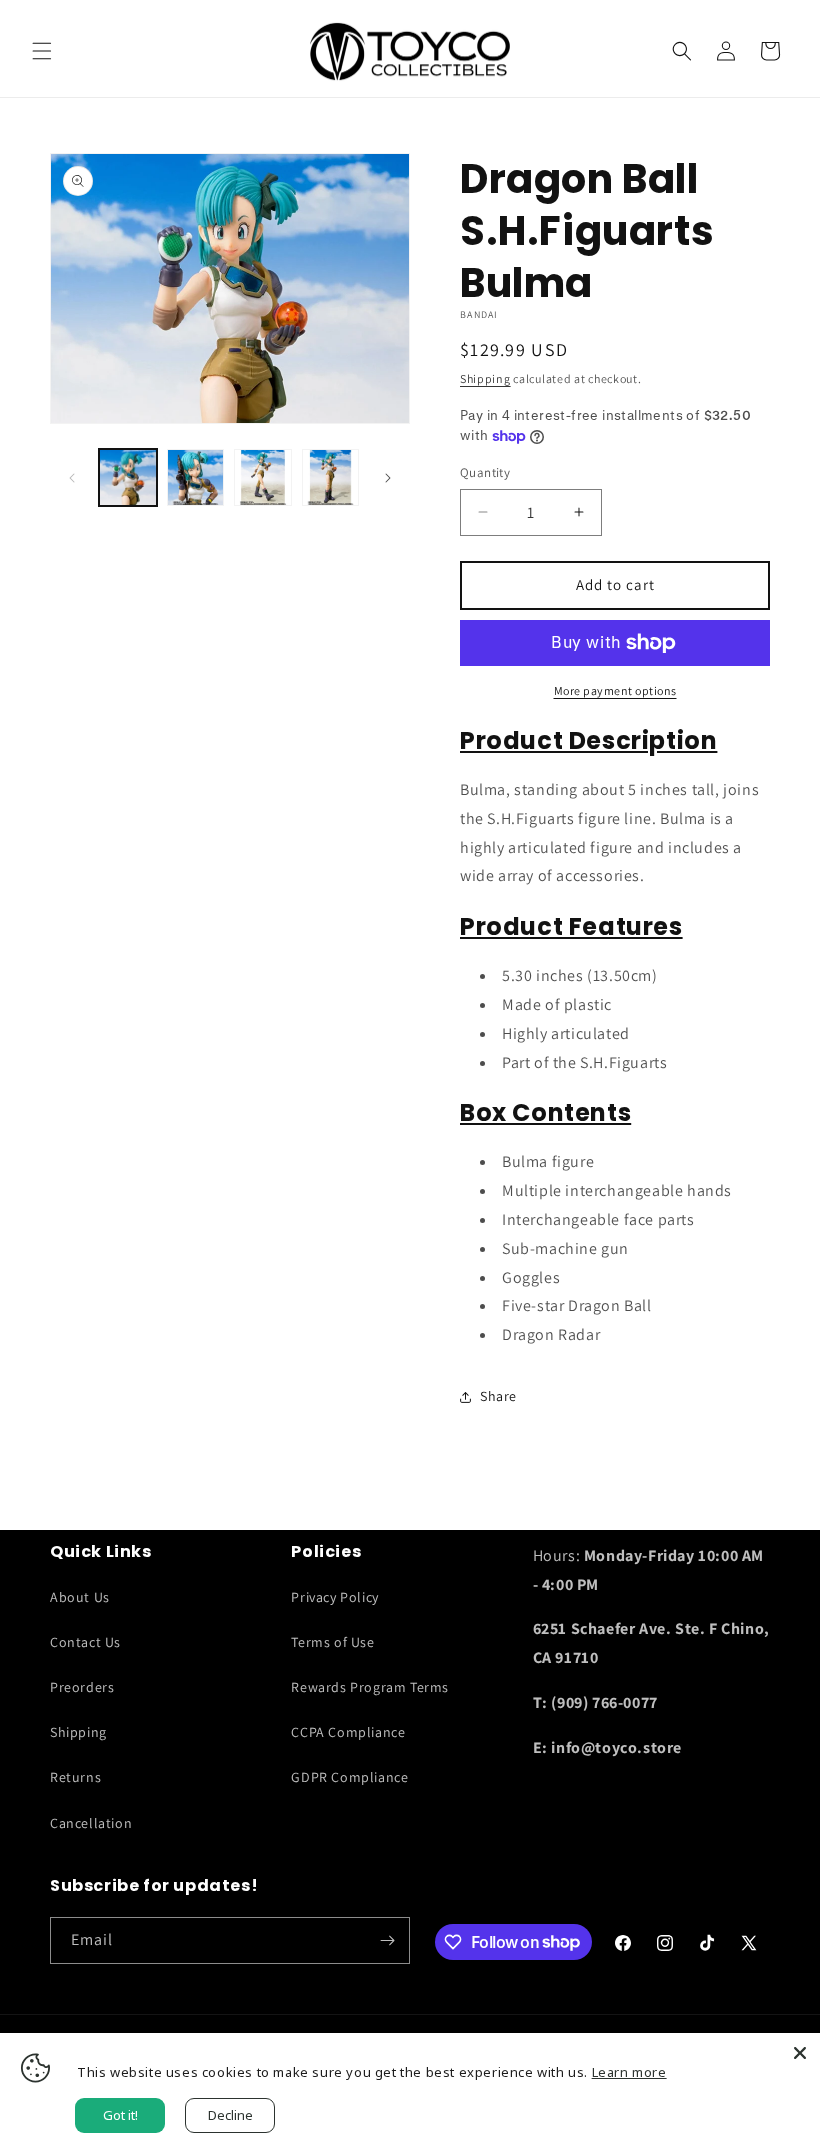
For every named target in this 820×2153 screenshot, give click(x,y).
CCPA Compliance (348, 1732)
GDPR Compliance (349, 1777)
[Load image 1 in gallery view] (128, 478)
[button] (42, 51)
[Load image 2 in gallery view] (196, 478)
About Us (80, 1597)
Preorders (82, 1687)
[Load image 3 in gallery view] (263, 478)
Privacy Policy (334, 1597)
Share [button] (498, 1396)
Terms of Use (332, 1642)
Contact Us (85, 1642)
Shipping (485, 378)
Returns (75, 1777)
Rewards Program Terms (370, 1687)
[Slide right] (388, 478)
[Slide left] (72, 478)
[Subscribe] (387, 1940)
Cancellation (91, 1823)
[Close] (800, 2053)
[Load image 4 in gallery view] (331, 478)
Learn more (629, 2072)
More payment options (615, 690)
